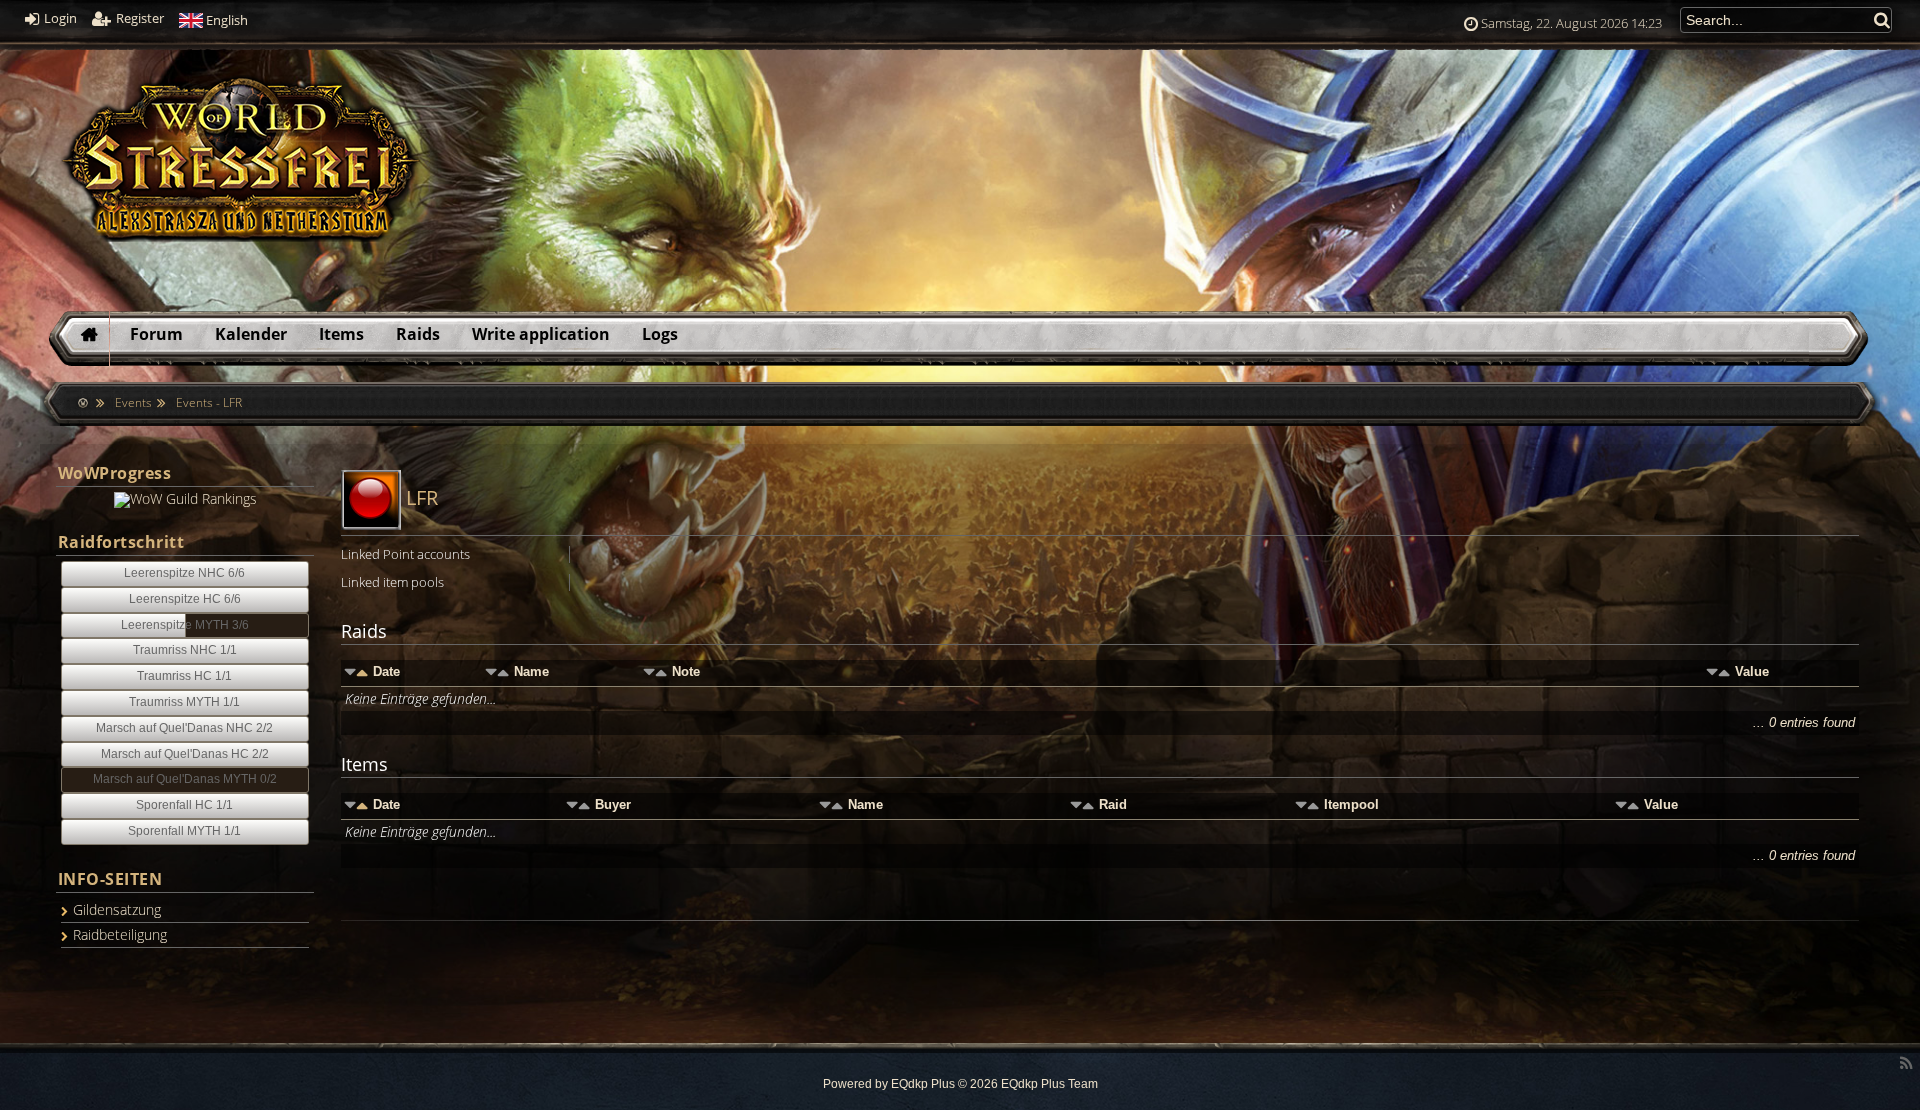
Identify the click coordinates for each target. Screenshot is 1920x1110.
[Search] (1883, 19)
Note (686, 671)
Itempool (1351, 804)
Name (531, 671)
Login (59, 18)
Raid (1113, 804)
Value (1752, 671)
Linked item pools (392, 582)
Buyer (613, 804)
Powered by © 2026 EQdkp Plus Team (960, 1084)
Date (386, 671)
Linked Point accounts (405, 554)
